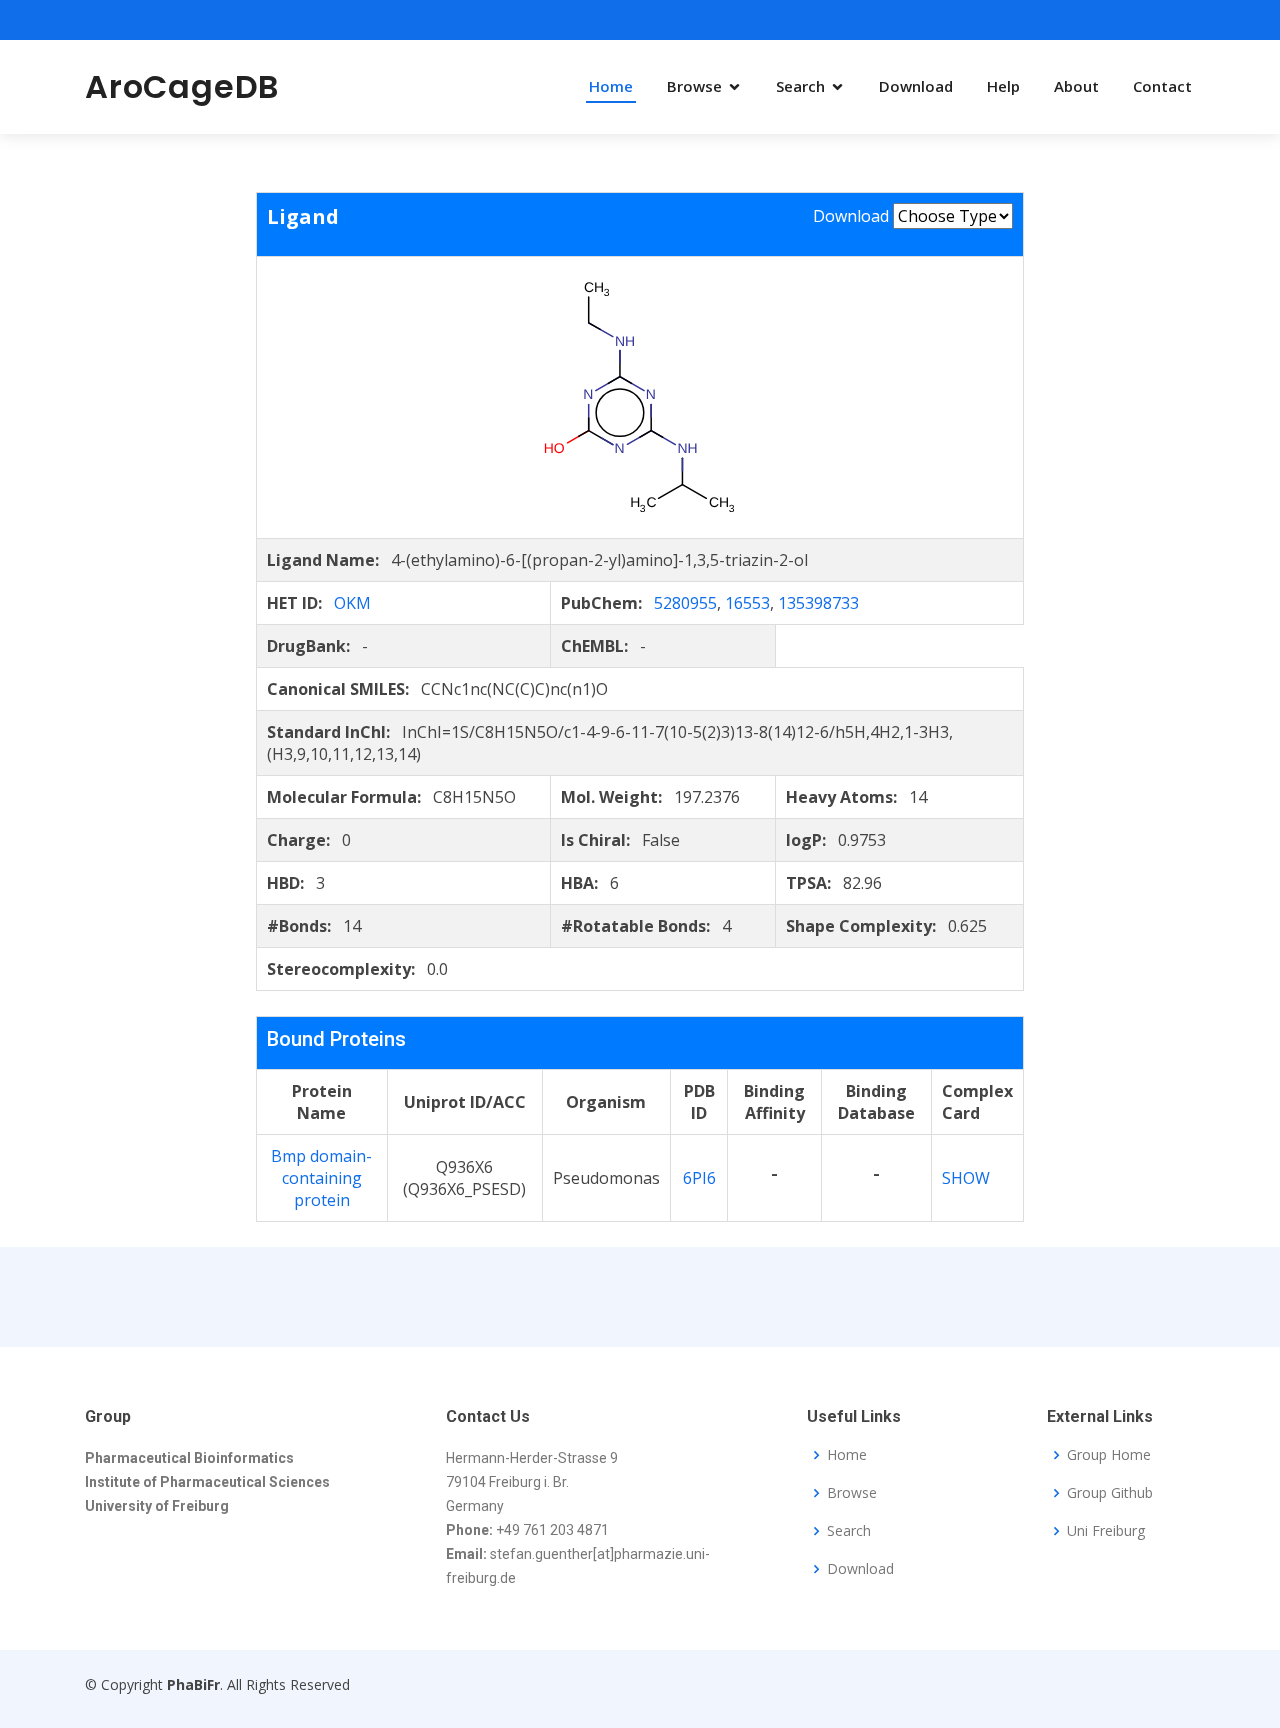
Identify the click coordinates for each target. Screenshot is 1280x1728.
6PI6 (699, 1178)
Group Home (1109, 1455)
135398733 (818, 603)
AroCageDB (182, 86)
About (1076, 86)
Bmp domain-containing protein (321, 1178)
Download (916, 86)
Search (800, 86)
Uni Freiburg (1106, 1531)
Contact (1162, 86)
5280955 (685, 603)
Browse (694, 86)
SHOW (966, 1178)
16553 (747, 603)
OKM (352, 603)
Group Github (1110, 1493)
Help (1003, 86)
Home (611, 86)
